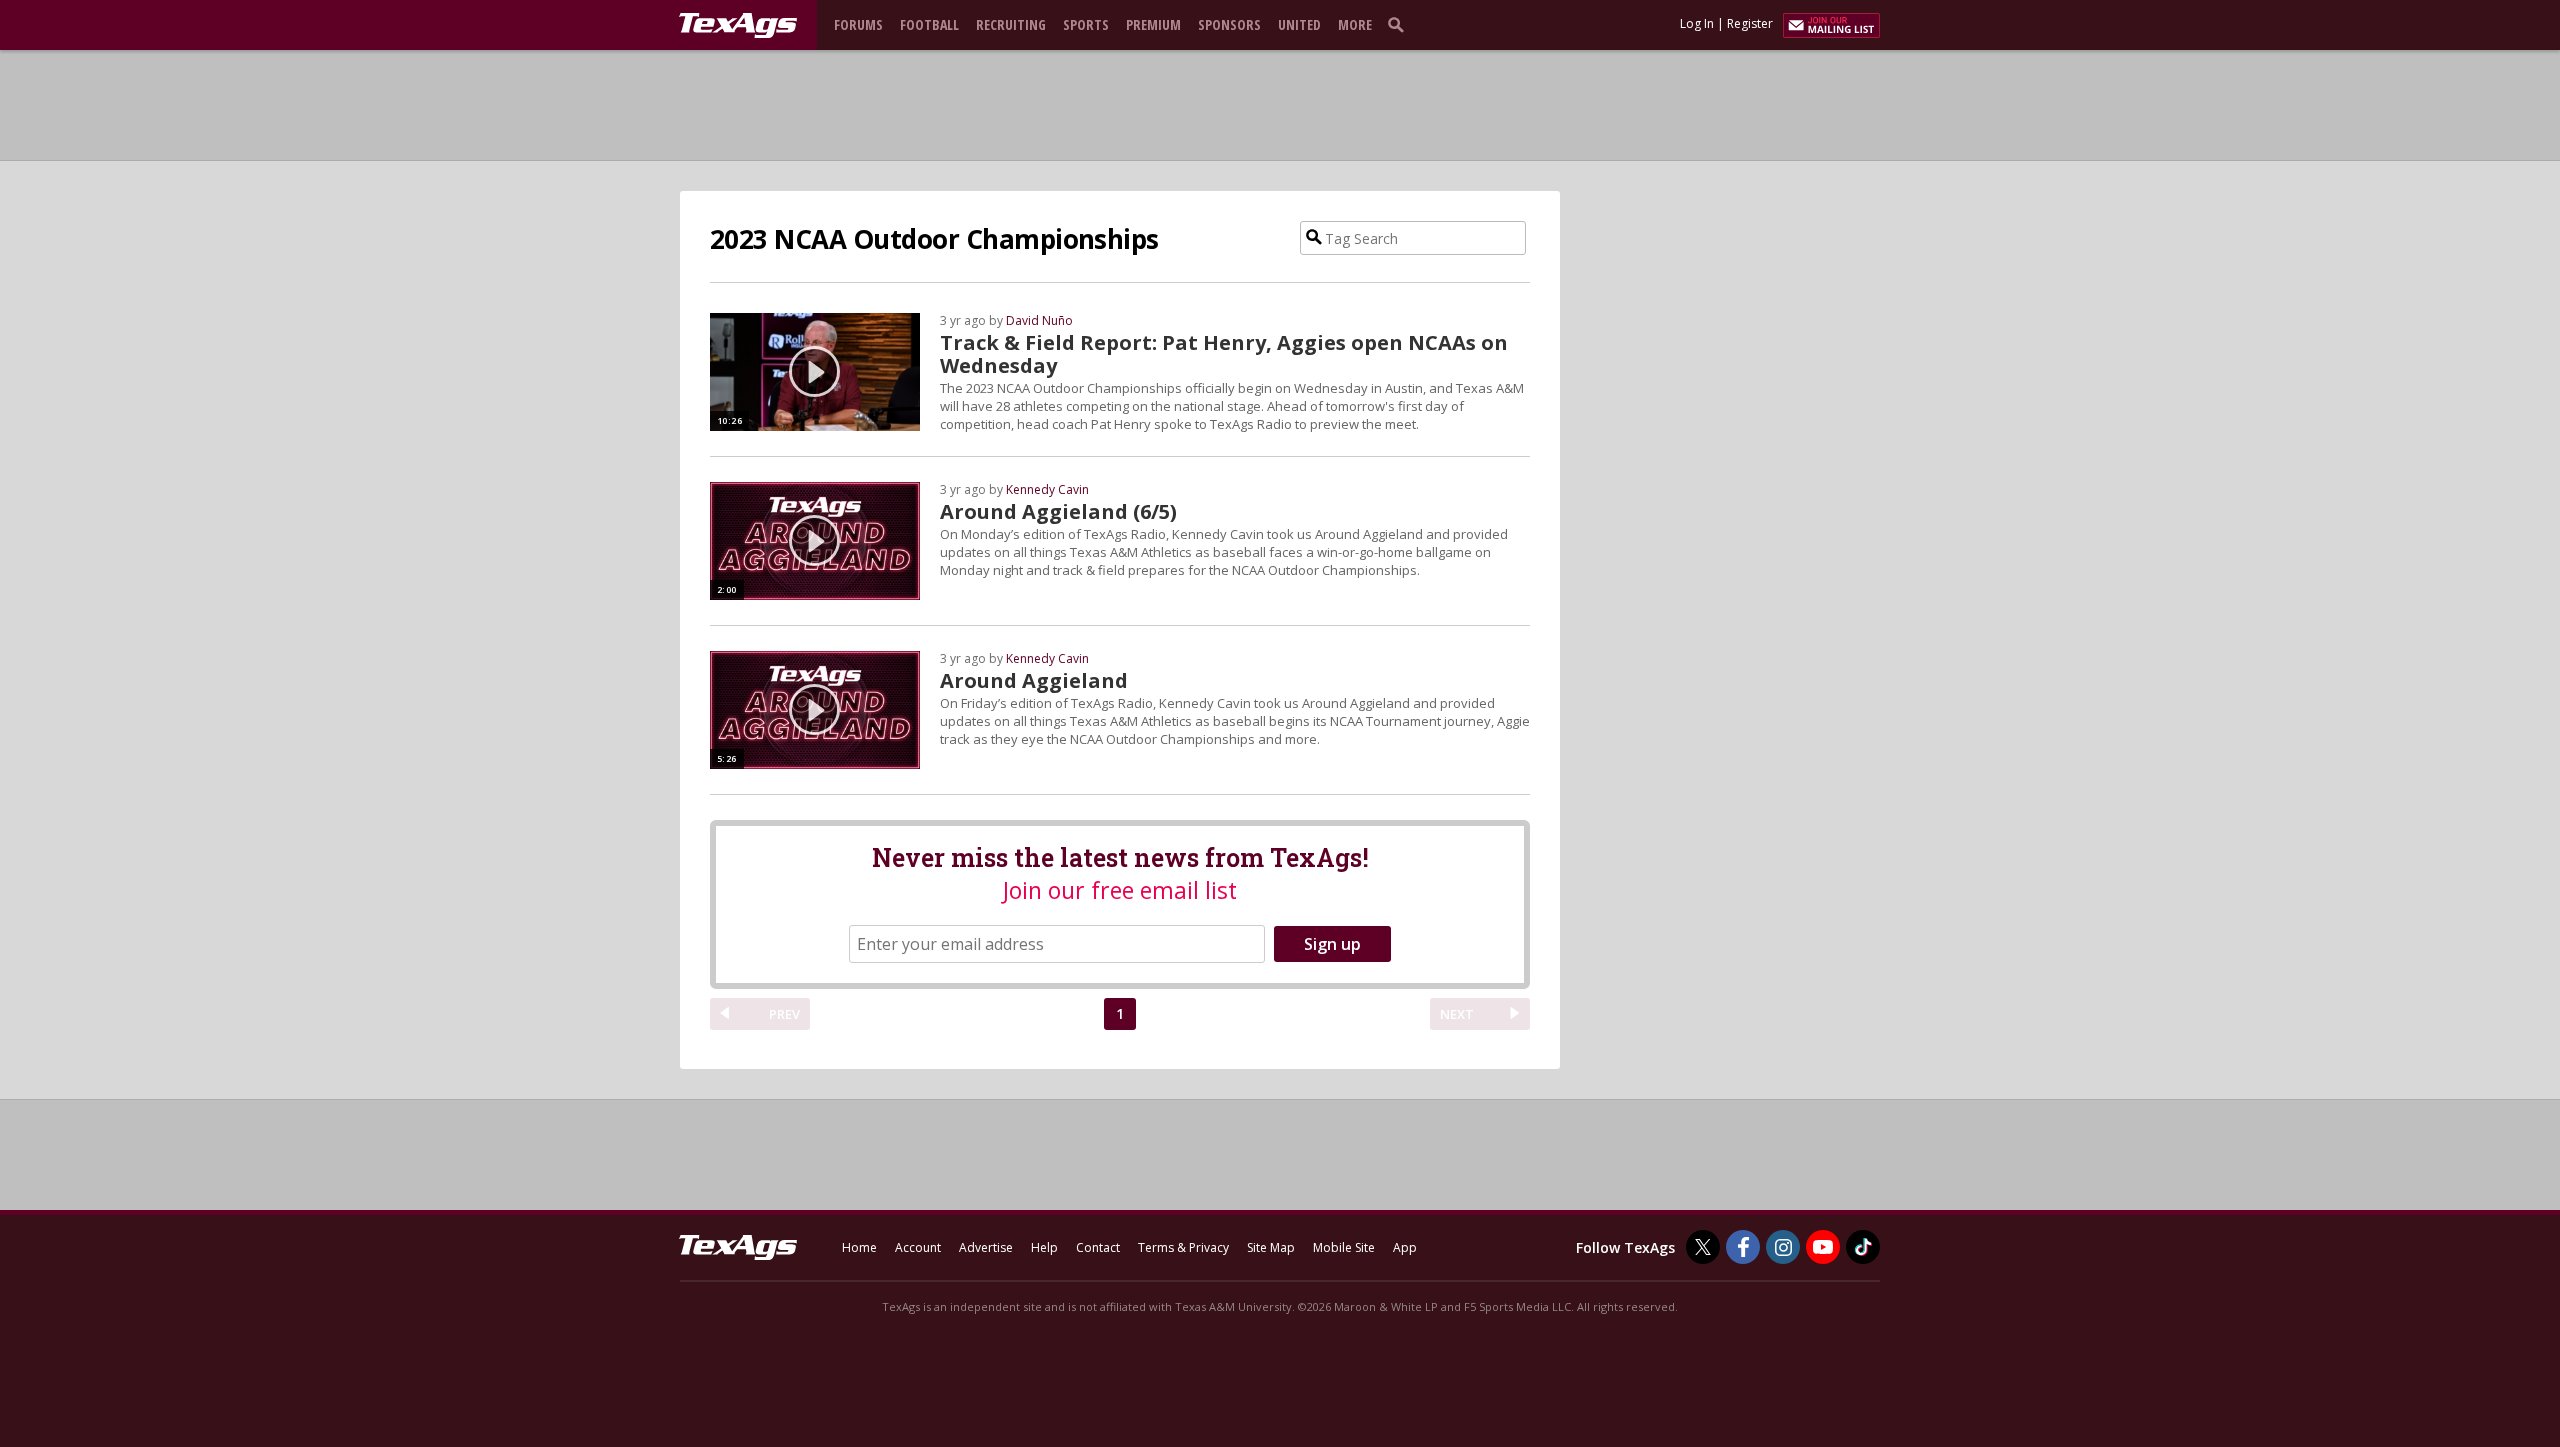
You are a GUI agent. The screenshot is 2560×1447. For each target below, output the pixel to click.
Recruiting (1011, 24)
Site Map (1271, 1247)
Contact (1098, 1247)
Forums (858, 24)
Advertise (986, 1247)
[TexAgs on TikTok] (1863, 1247)
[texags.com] (738, 26)
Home (859, 1247)
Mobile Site (1344, 1247)
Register (1750, 23)
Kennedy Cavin (1047, 489)
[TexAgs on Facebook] (1743, 1247)
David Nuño (1039, 320)
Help (1044, 1247)
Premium (1153, 24)
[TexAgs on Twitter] (1703, 1247)
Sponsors (1229, 24)
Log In (1697, 23)
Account (918, 1247)
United (1299, 24)
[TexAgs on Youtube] (1823, 1247)
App (1405, 1247)
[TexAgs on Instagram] (1783, 1247)
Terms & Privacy (1183, 1247)
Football (929, 24)
